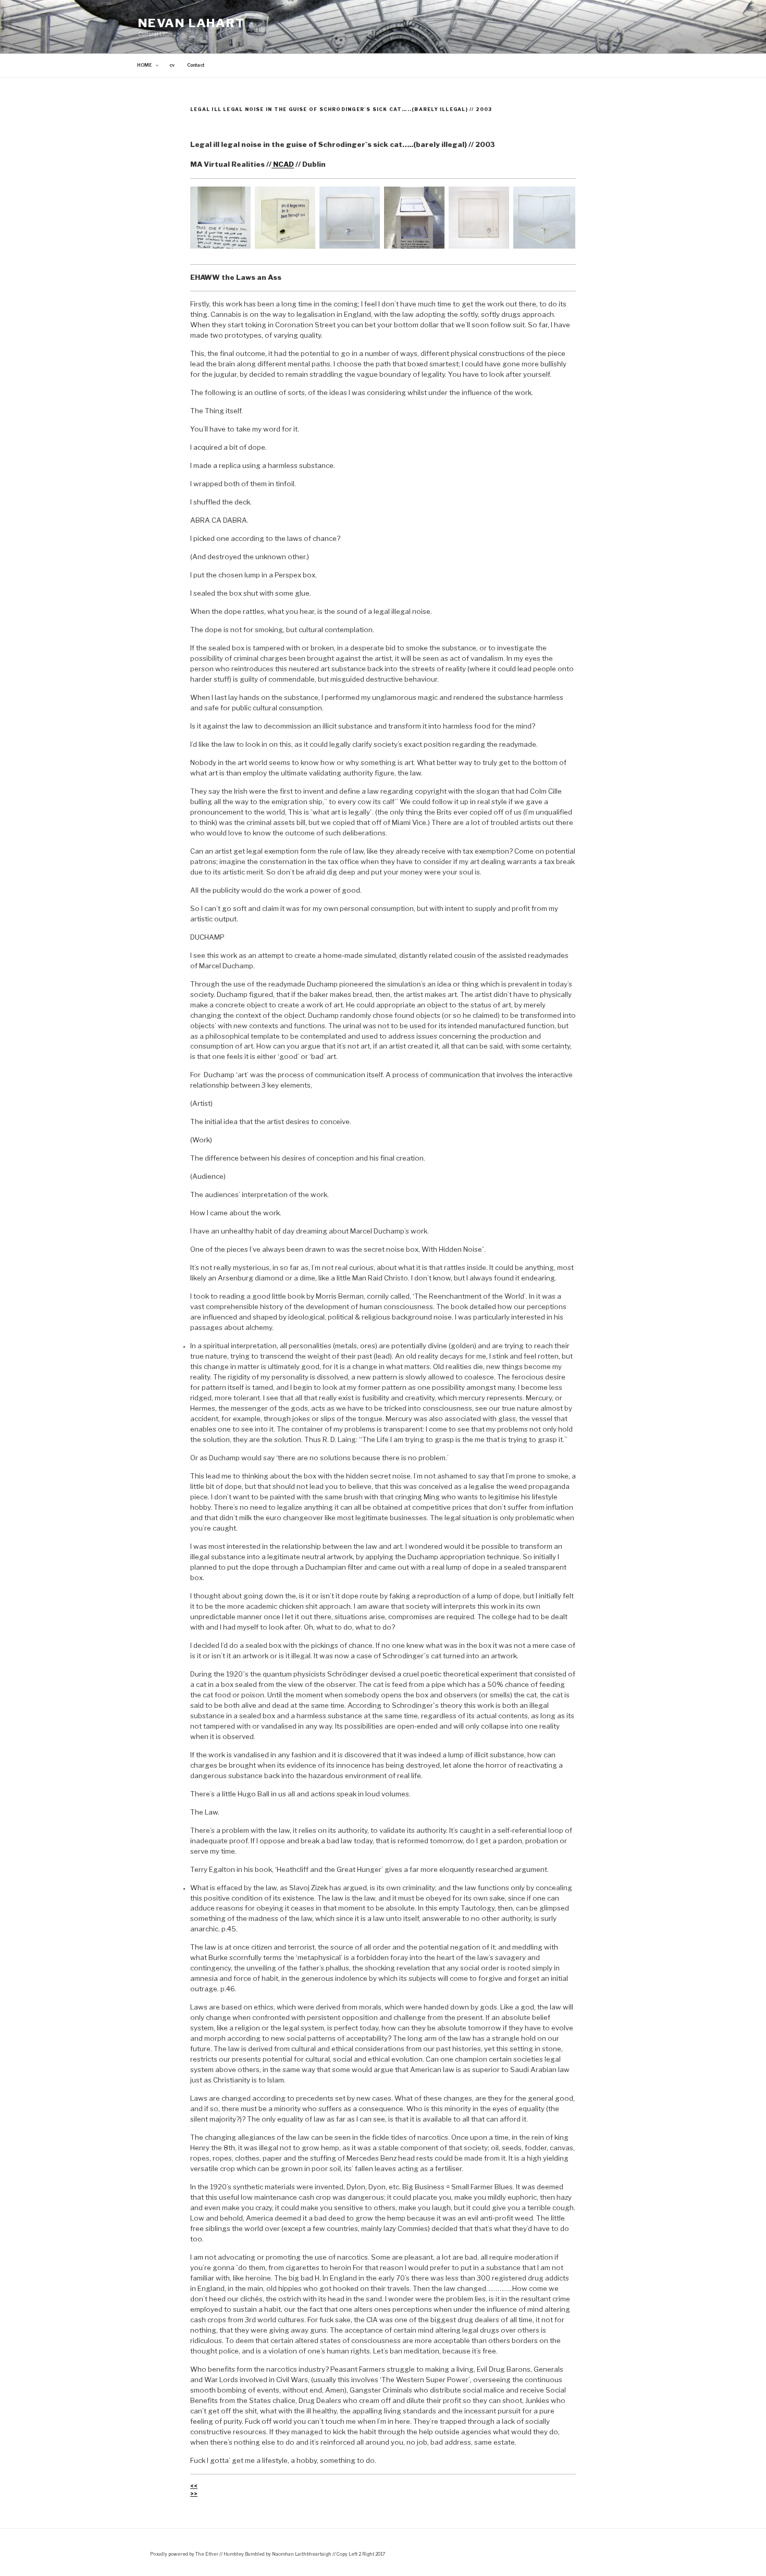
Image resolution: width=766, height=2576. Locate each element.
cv (172, 65)
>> (194, 2494)
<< (194, 2486)
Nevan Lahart (191, 23)
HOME (145, 65)
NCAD (283, 164)
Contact (196, 65)
